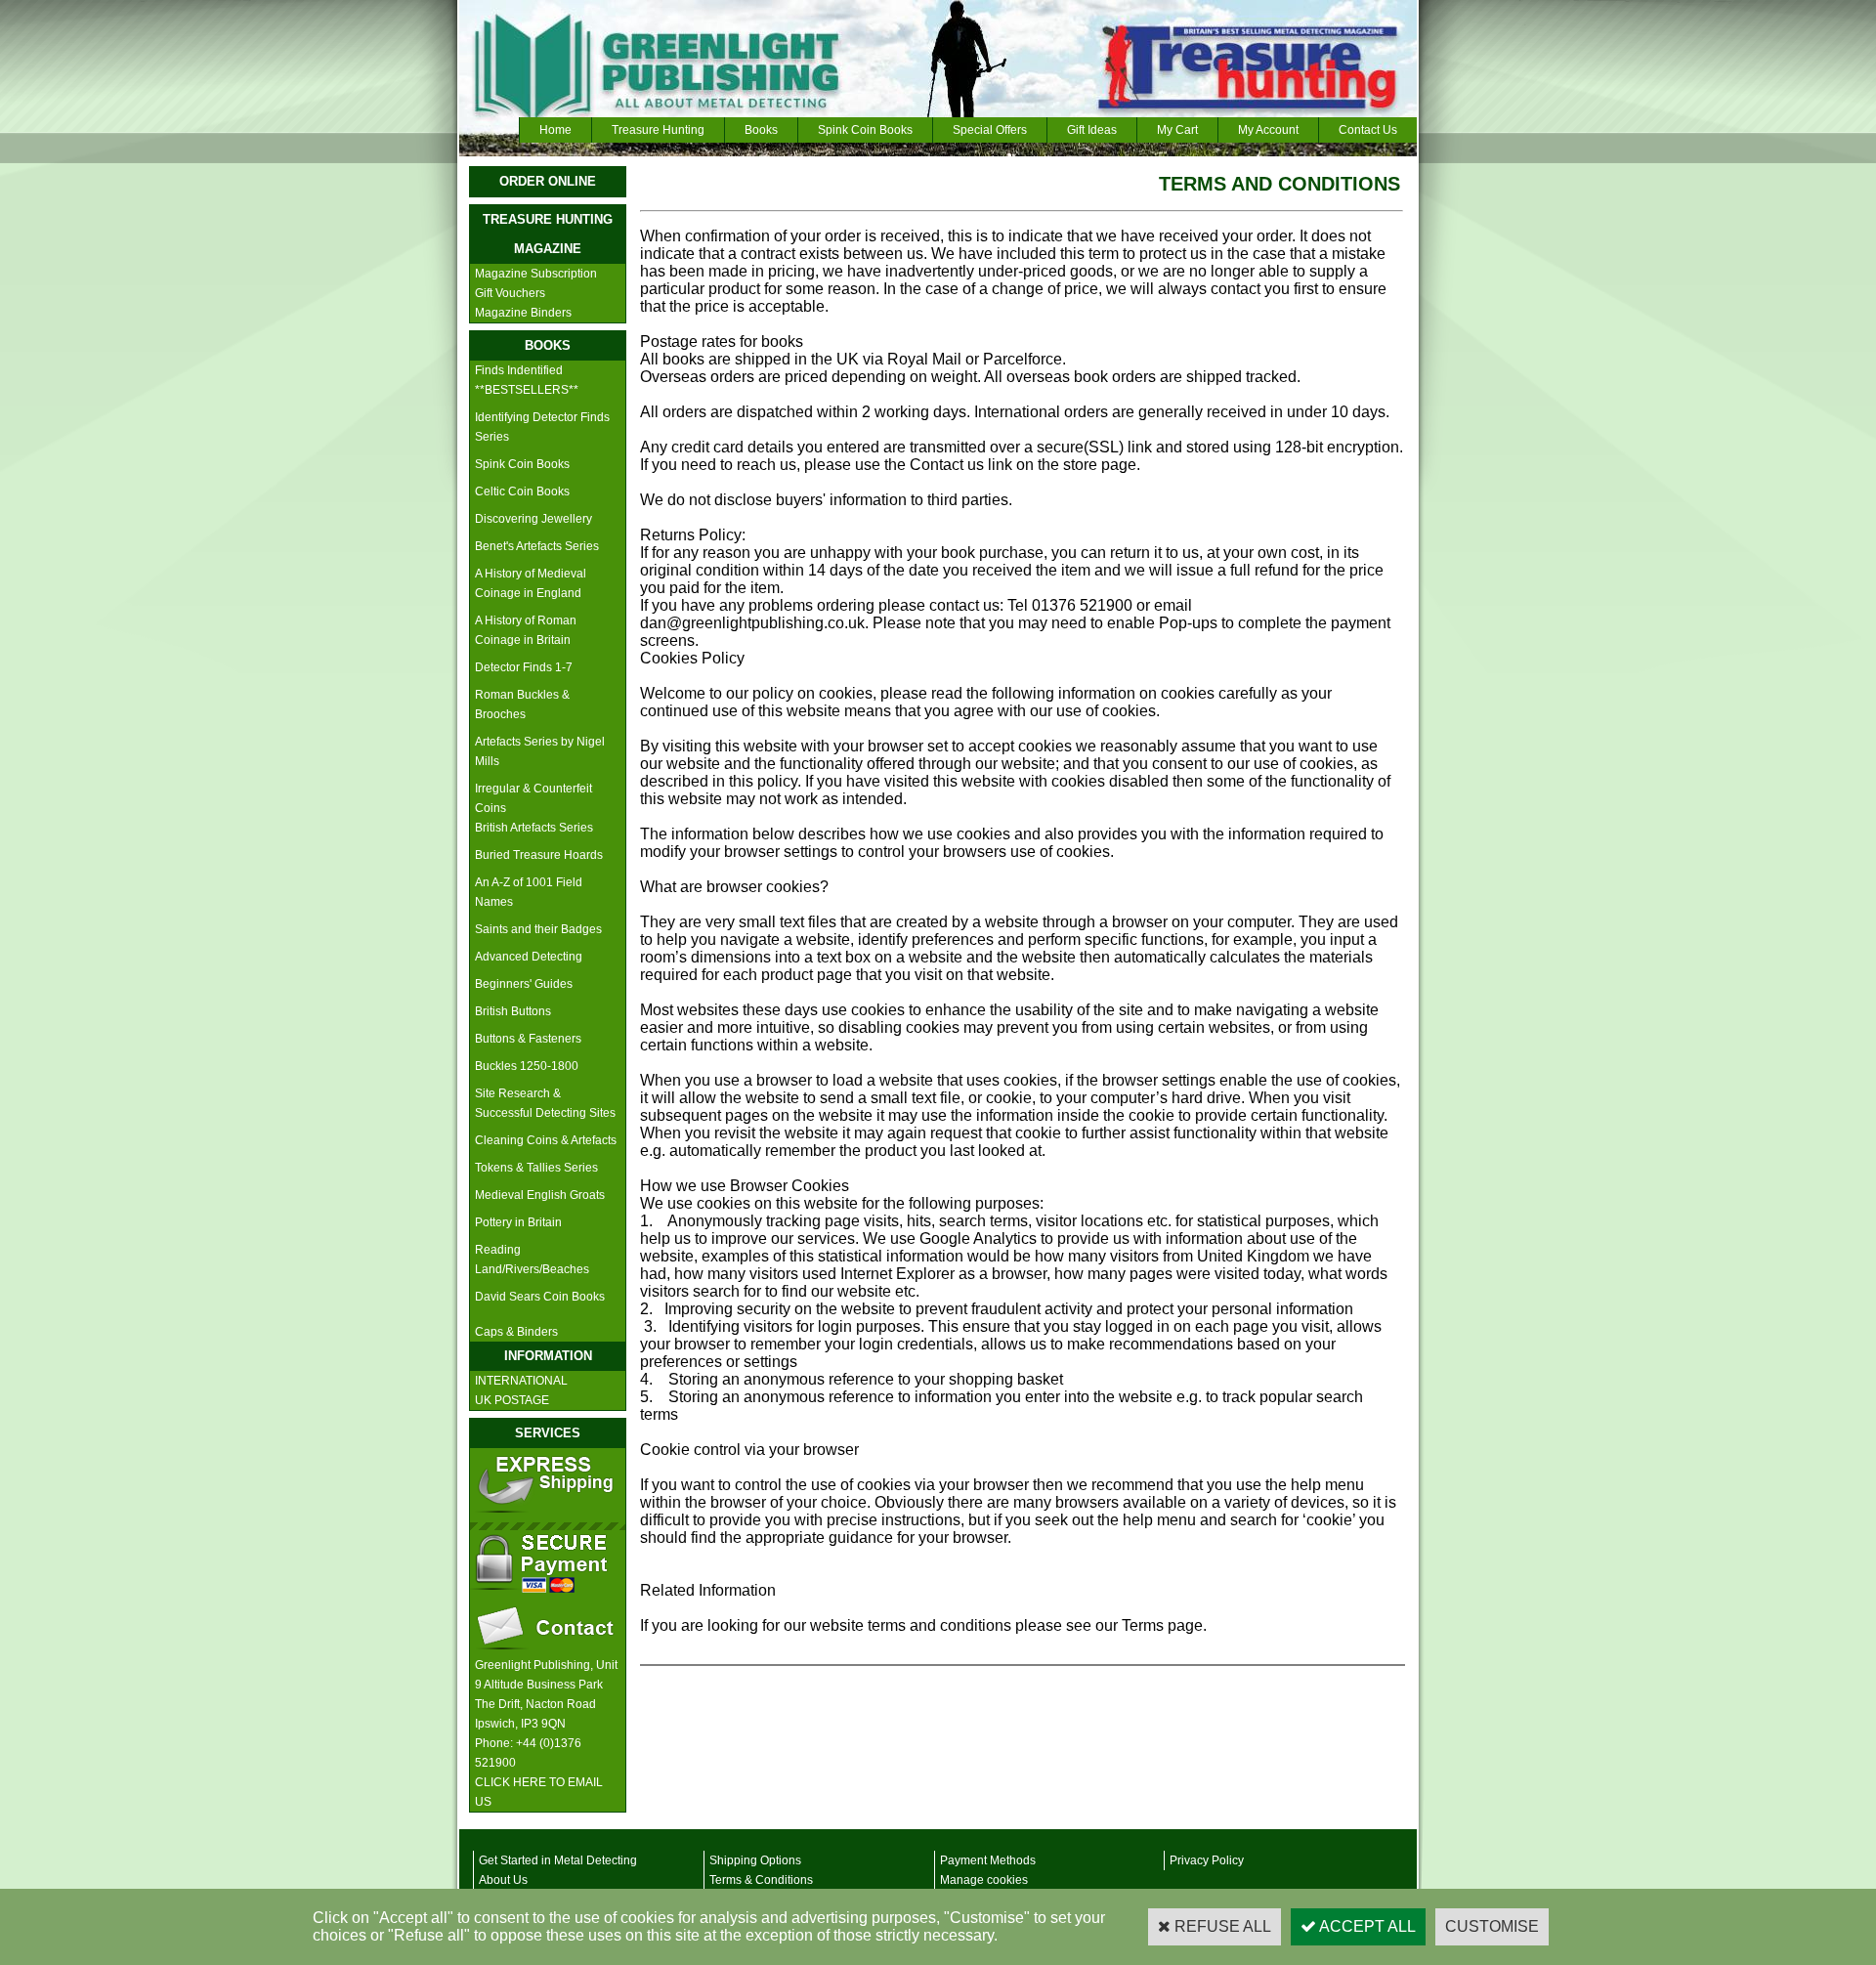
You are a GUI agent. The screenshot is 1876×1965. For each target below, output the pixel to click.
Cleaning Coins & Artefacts (546, 1140)
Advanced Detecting (529, 957)
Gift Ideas (1092, 130)
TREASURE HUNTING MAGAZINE (548, 234)
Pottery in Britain (518, 1222)
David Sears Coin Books (540, 1297)
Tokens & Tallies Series (536, 1168)
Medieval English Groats (540, 1195)
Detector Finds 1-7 (524, 667)
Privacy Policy (1207, 1860)
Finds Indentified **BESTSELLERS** (527, 380)
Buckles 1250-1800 (527, 1066)
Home (555, 130)
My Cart (1177, 130)
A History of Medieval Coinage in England (531, 583)
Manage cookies (984, 1880)
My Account (1268, 130)
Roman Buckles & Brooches (522, 705)
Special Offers (990, 130)
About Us (503, 1880)
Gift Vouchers (510, 293)
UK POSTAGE (512, 1400)
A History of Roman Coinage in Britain (526, 630)
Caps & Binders (516, 1332)
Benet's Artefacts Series (537, 546)
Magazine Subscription (536, 274)
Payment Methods (988, 1860)
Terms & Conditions (761, 1880)
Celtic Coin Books (522, 491)
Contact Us (1368, 130)
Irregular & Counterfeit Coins (533, 798)
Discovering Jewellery (533, 519)
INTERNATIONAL (521, 1381)
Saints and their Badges (538, 929)
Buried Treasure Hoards (539, 855)
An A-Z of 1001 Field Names (529, 892)
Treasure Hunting (658, 130)
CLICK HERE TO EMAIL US (539, 1792)
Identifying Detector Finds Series (542, 427)
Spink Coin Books (865, 130)
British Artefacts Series (534, 828)
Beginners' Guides (524, 984)
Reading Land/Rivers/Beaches (532, 1260)
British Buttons (513, 1011)
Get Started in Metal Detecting (558, 1860)
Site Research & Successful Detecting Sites (545, 1103)
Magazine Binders (523, 313)
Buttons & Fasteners (528, 1039)
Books (761, 130)
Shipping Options (755, 1860)
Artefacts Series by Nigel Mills (540, 751)
